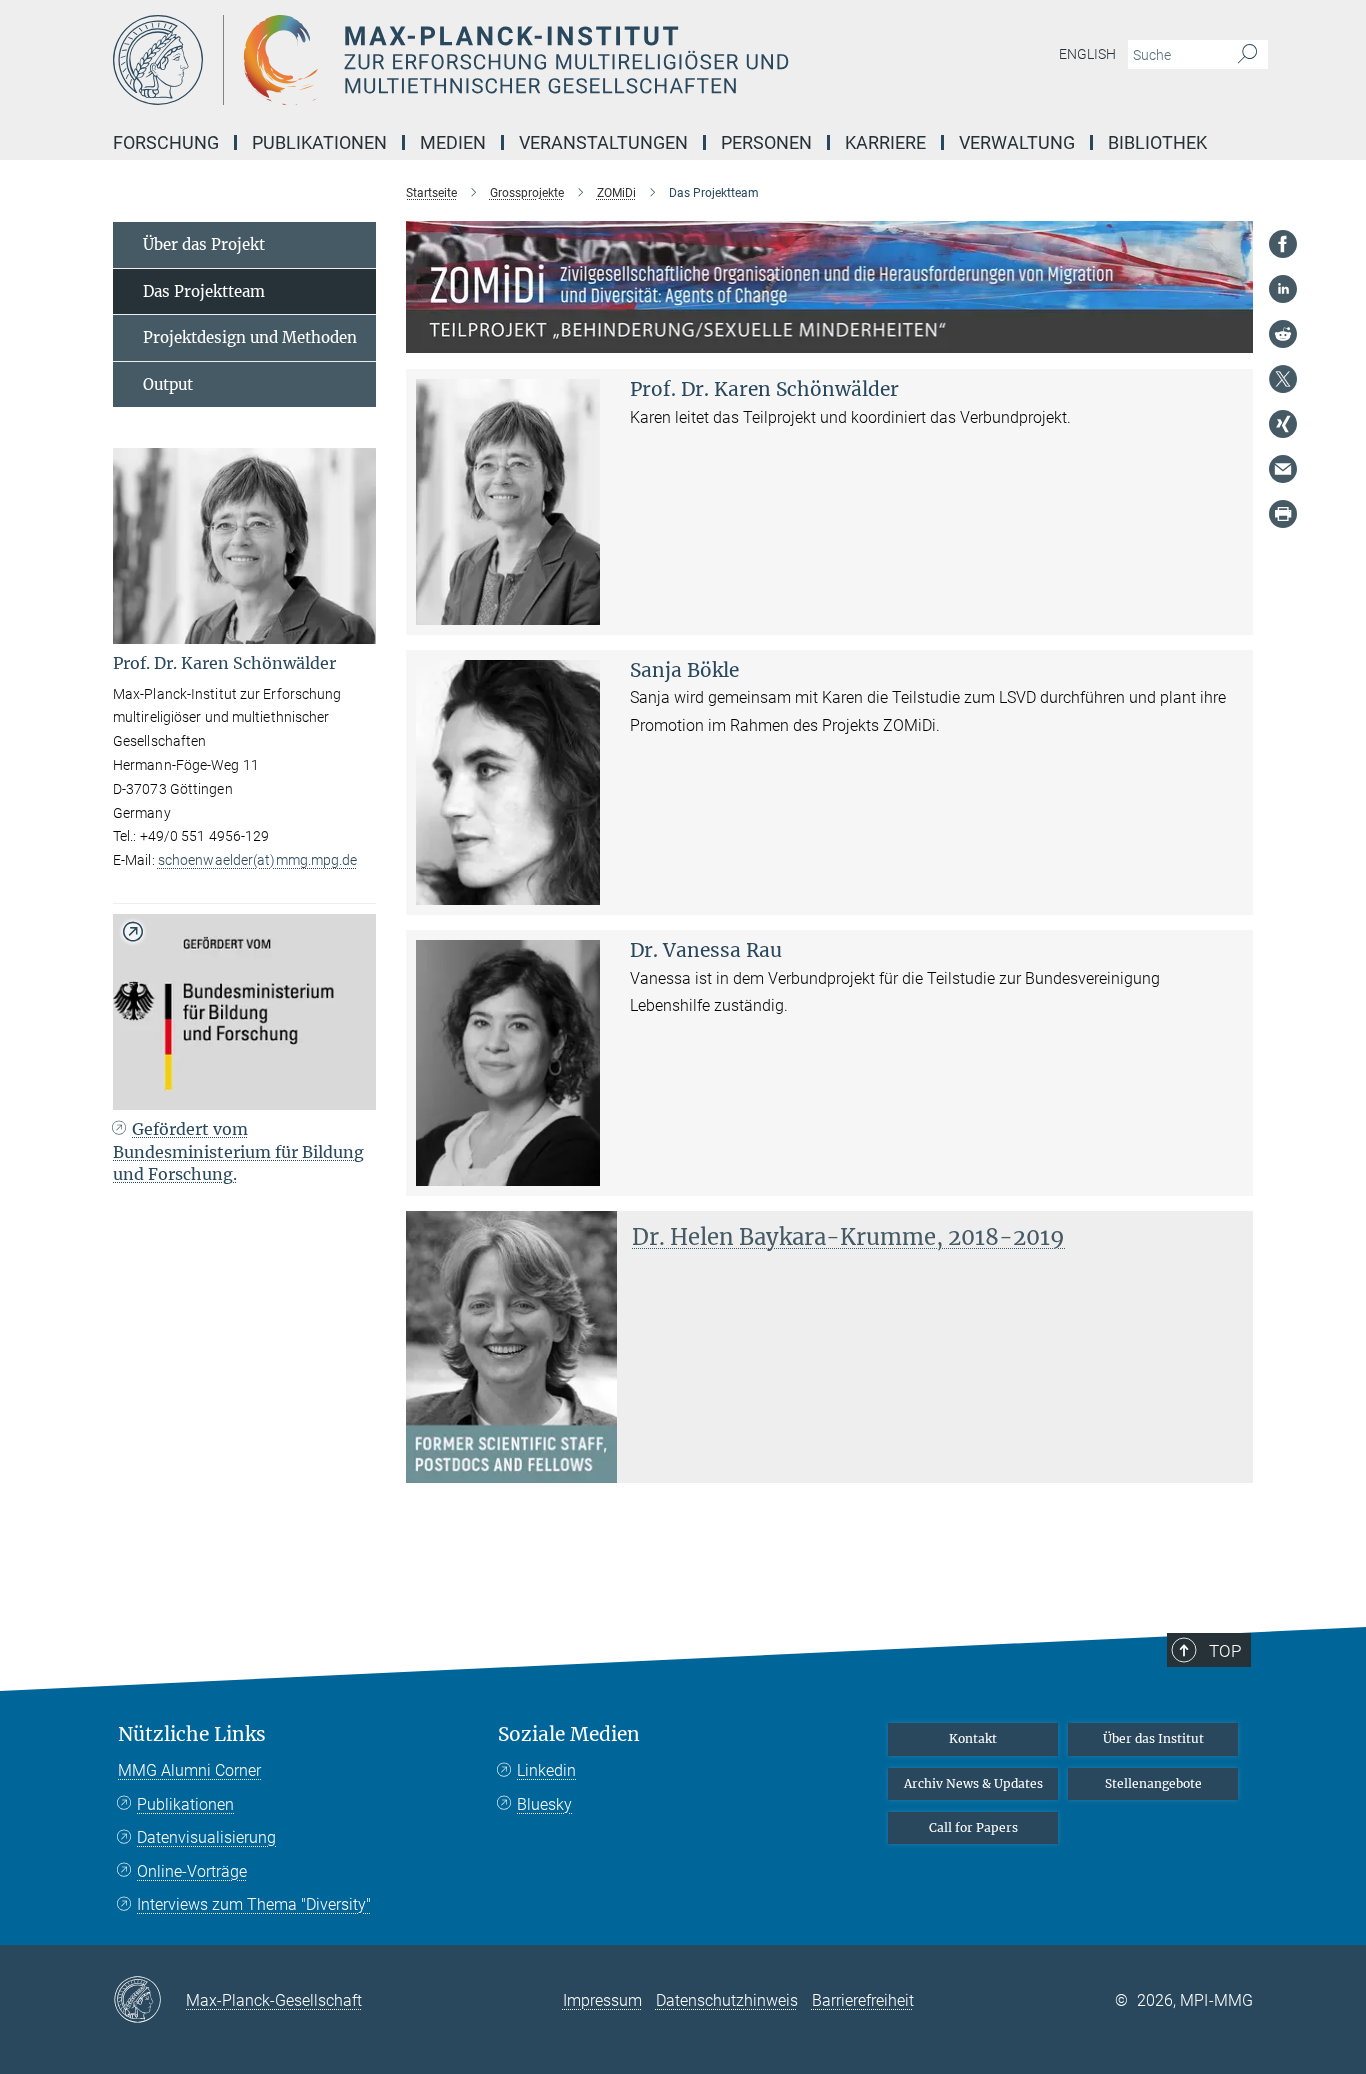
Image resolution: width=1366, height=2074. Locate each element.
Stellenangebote (1153, 1783)
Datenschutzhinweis (727, 2000)
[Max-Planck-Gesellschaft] (149, 2001)
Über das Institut (1153, 1738)
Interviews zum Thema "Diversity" (254, 1904)
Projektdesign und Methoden (250, 337)
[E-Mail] (1283, 469)
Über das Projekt (204, 244)
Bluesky (544, 1804)
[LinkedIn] (1283, 289)
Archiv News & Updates (973, 1783)
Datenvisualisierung (206, 1837)
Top (1225, 1651)
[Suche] (1247, 55)
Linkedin (546, 1770)
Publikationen (185, 1804)
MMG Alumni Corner (189, 1770)
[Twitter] (1283, 379)
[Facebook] (1283, 244)
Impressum (602, 2000)
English (1087, 54)
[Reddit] (1283, 334)
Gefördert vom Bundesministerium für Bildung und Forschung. (238, 1151)
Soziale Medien (569, 1734)
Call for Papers (973, 1827)
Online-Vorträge (192, 1871)
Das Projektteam (204, 291)
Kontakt (973, 1738)
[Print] (1283, 514)
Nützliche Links (192, 1734)
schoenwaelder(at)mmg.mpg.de (258, 860)
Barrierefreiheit (863, 2000)
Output (168, 384)
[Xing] (1283, 424)
